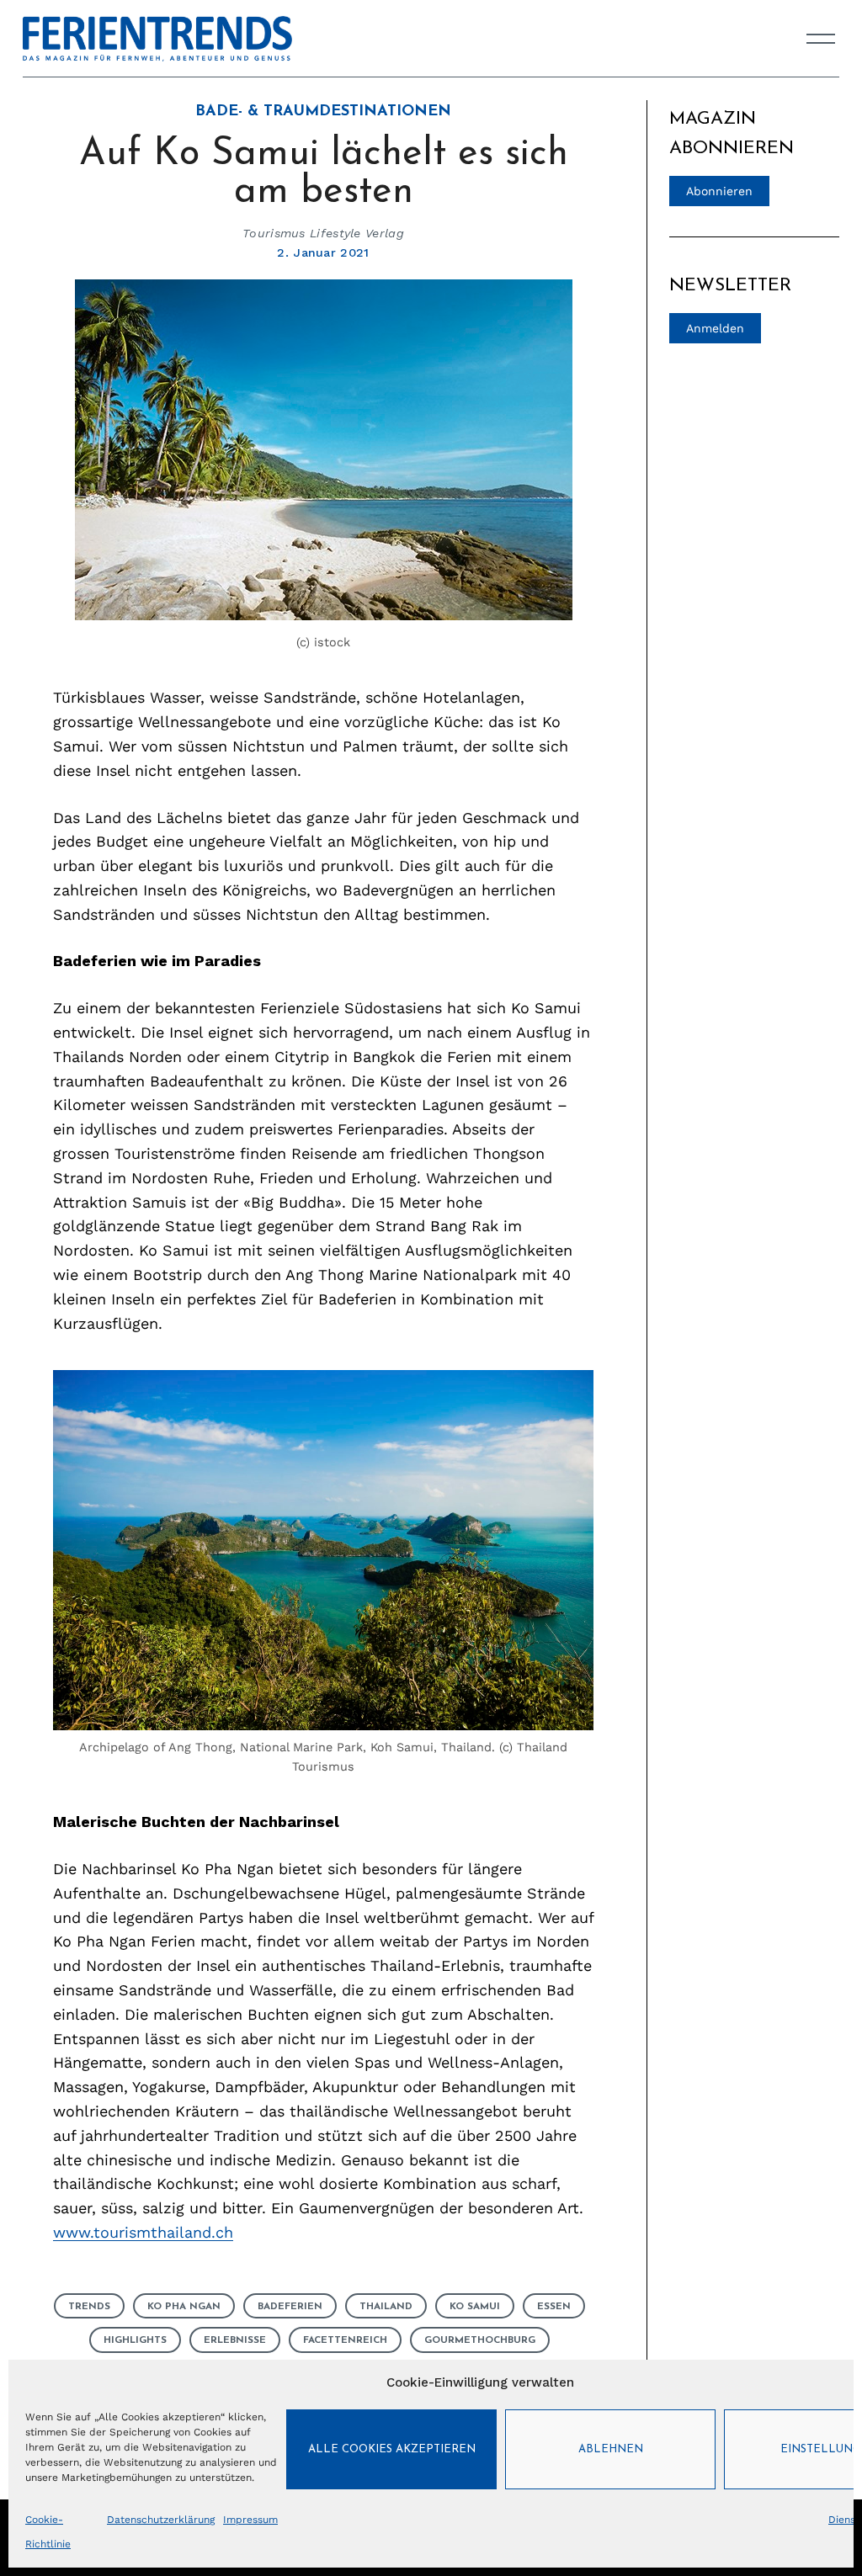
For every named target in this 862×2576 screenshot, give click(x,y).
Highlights (135, 2340)
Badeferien (290, 2307)
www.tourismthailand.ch (143, 2232)
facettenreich (345, 2340)
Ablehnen (611, 2449)
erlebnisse (235, 2340)
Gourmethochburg (480, 2340)
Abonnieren (719, 191)
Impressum (250, 2520)
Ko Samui (475, 2307)
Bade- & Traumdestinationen (323, 112)
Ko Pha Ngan (184, 2307)
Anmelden (715, 328)
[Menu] (821, 39)
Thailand (386, 2307)
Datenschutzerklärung (161, 2520)
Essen (554, 2307)
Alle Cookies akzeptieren (392, 2449)
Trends (89, 2307)
